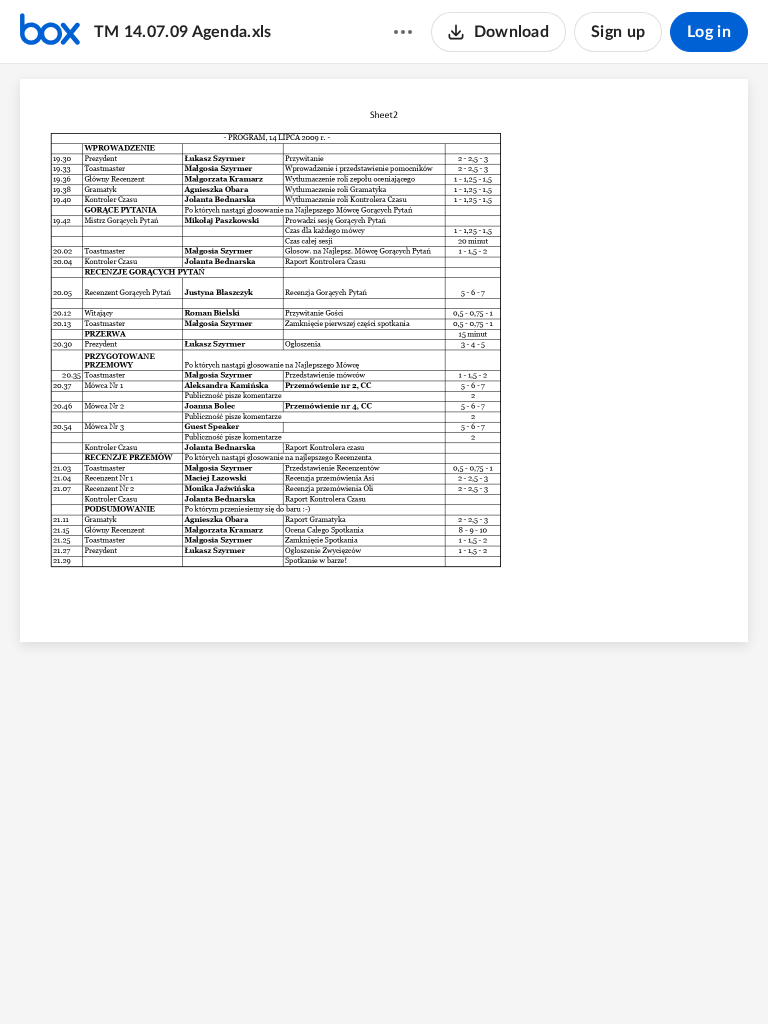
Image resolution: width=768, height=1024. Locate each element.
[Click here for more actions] (403, 32)
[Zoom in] (417, 975)
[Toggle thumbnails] (273, 975)
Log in (709, 32)
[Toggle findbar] (309, 975)
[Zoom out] (349, 975)
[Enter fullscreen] (495, 975)
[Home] (50, 32)
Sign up (618, 32)
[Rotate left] (457, 975)
